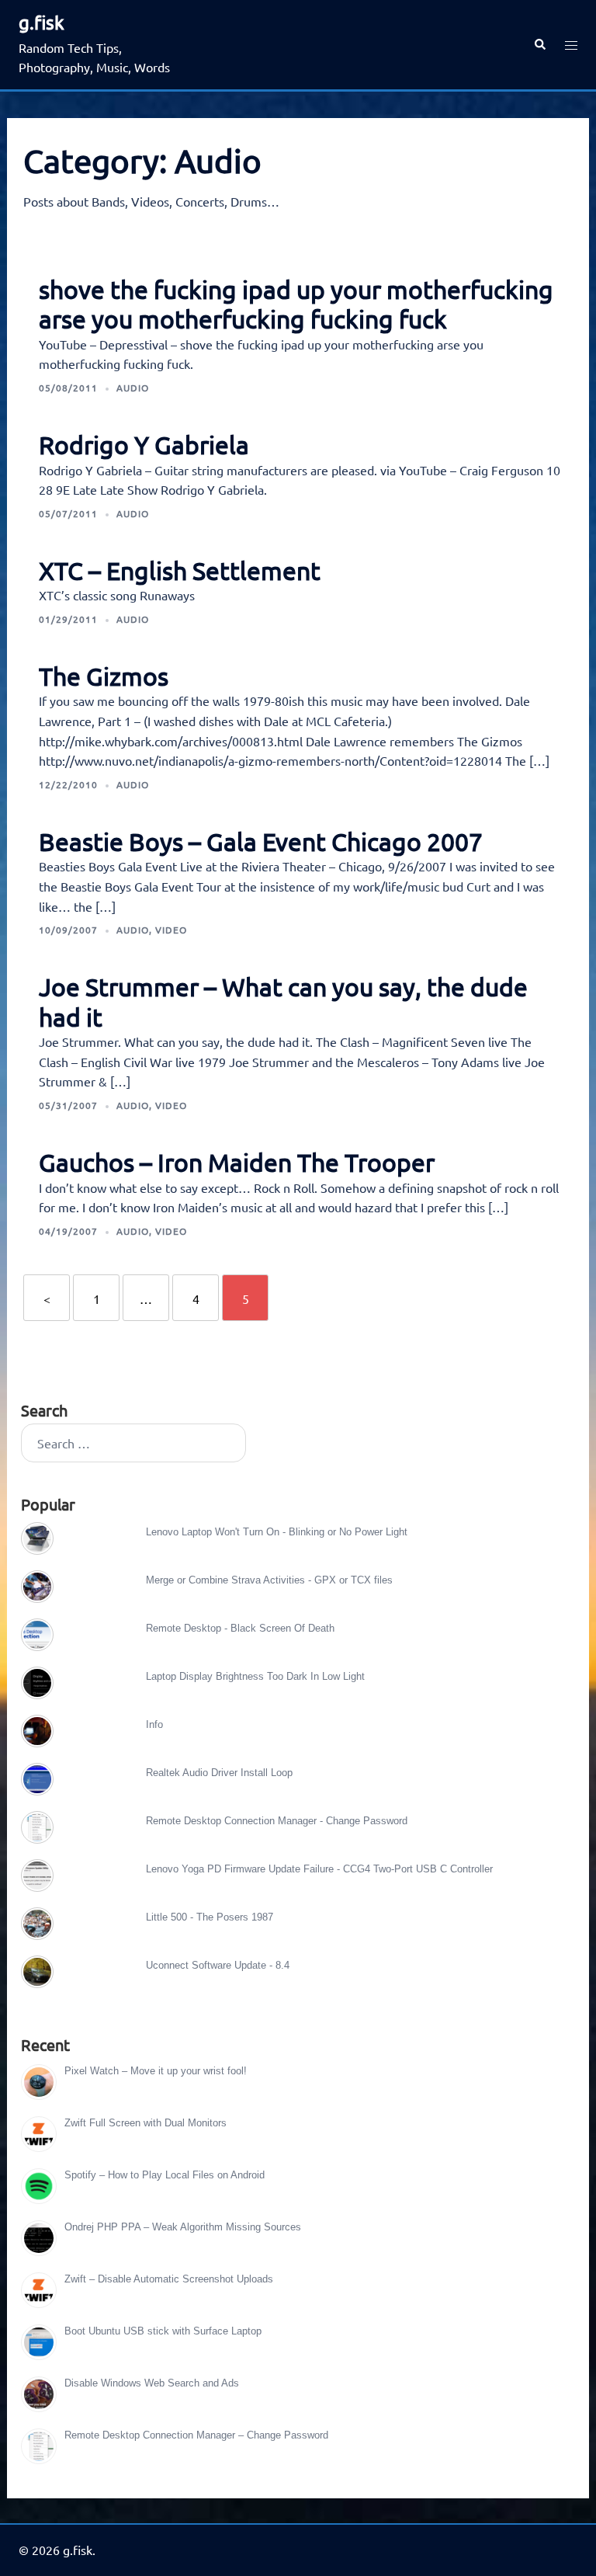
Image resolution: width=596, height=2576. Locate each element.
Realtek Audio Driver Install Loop (219, 1773)
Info (154, 1724)
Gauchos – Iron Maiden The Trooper (237, 1162)
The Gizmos (104, 676)
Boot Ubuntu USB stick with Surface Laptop (163, 2331)
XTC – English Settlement (180, 570)
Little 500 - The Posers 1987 (210, 1917)
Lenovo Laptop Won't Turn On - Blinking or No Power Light (277, 1532)
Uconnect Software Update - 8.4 (218, 1965)
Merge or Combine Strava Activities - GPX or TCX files (269, 1580)
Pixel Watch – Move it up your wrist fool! (156, 2071)
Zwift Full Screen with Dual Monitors (146, 2123)
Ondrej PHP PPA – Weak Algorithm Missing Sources (183, 2227)
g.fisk (42, 22)
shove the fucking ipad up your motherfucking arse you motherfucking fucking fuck (296, 304)
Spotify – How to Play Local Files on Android (165, 2175)
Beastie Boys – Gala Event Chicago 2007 (261, 841)
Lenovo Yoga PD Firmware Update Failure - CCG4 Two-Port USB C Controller (319, 1869)
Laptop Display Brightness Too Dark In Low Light (255, 1676)
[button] (539, 45)
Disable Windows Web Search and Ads (152, 2383)
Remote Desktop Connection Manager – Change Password (196, 2435)
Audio (133, 388)
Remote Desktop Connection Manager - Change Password (277, 1821)
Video (171, 930)
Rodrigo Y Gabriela (144, 445)
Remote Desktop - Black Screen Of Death (240, 1628)
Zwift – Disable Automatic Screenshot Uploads (169, 2279)
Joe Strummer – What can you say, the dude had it (283, 1001)
